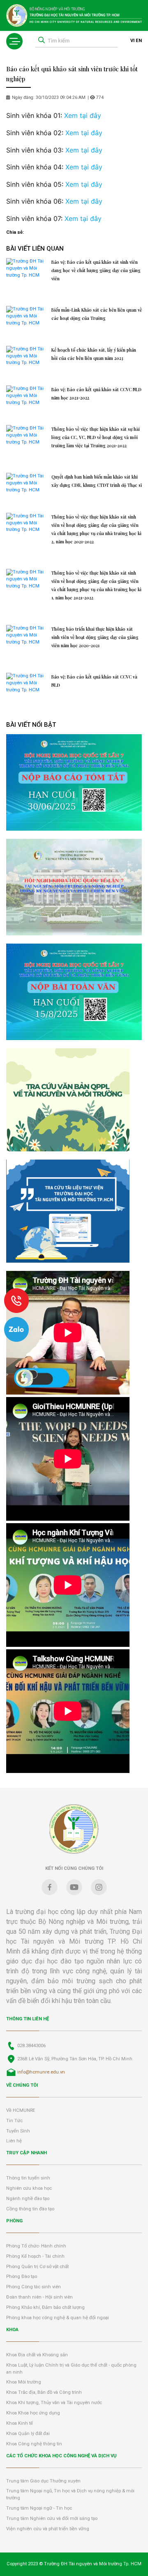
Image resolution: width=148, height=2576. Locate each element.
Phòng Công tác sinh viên (34, 2287)
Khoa (12, 2330)
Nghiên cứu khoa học (29, 2188)
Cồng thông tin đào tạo (30, 2209)
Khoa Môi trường (24, 2382)
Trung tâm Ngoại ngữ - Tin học (39, 2508)
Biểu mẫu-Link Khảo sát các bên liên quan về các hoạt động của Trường (97, 314)
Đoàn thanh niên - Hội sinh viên (39, 2297)
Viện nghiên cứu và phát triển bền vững (48, 2529)
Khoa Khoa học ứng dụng (33, 2413)
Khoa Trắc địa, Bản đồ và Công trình (44, 2392)
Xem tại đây (83, 115)
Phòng (14, 2221)
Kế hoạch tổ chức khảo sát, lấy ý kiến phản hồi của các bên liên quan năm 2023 (94, 354)
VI (132, 41)
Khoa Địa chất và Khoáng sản (37, 2355)
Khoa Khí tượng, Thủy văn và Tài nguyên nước (54, 2403)
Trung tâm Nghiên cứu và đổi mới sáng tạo (52, 2518)
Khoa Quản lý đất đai (28, 2434)
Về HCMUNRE (21, 2110)
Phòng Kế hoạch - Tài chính (35, 2256)
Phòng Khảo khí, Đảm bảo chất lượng (45, 2307)
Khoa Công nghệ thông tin (34, 2444)
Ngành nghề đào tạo (28, 2199)
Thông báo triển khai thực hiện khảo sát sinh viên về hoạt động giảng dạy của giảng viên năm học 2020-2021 (95, 637)
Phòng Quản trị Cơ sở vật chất (37, 2267)
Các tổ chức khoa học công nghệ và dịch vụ (61, 2456)
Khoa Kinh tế (20, 2423)
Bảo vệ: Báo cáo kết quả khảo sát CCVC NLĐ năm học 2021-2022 (96, 394)
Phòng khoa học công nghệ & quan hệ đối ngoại (58, 2318)
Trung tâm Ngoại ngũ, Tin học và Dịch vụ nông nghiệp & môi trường (70, 2494)
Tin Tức (14, 2121)
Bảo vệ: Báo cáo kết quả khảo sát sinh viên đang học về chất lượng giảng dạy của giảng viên (96, 270)
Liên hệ (14, 2141)
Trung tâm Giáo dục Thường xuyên (43, 2481)
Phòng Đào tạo (22, 2277)
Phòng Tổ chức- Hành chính (36, 2246)
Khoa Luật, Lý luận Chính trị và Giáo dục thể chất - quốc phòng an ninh (71, 2369)
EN (139, 41)
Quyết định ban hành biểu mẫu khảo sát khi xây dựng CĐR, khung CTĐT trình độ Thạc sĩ (97, 481)
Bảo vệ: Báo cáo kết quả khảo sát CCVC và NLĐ (94, 681)
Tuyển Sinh (18, 2131)
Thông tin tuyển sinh (28, 2178)
